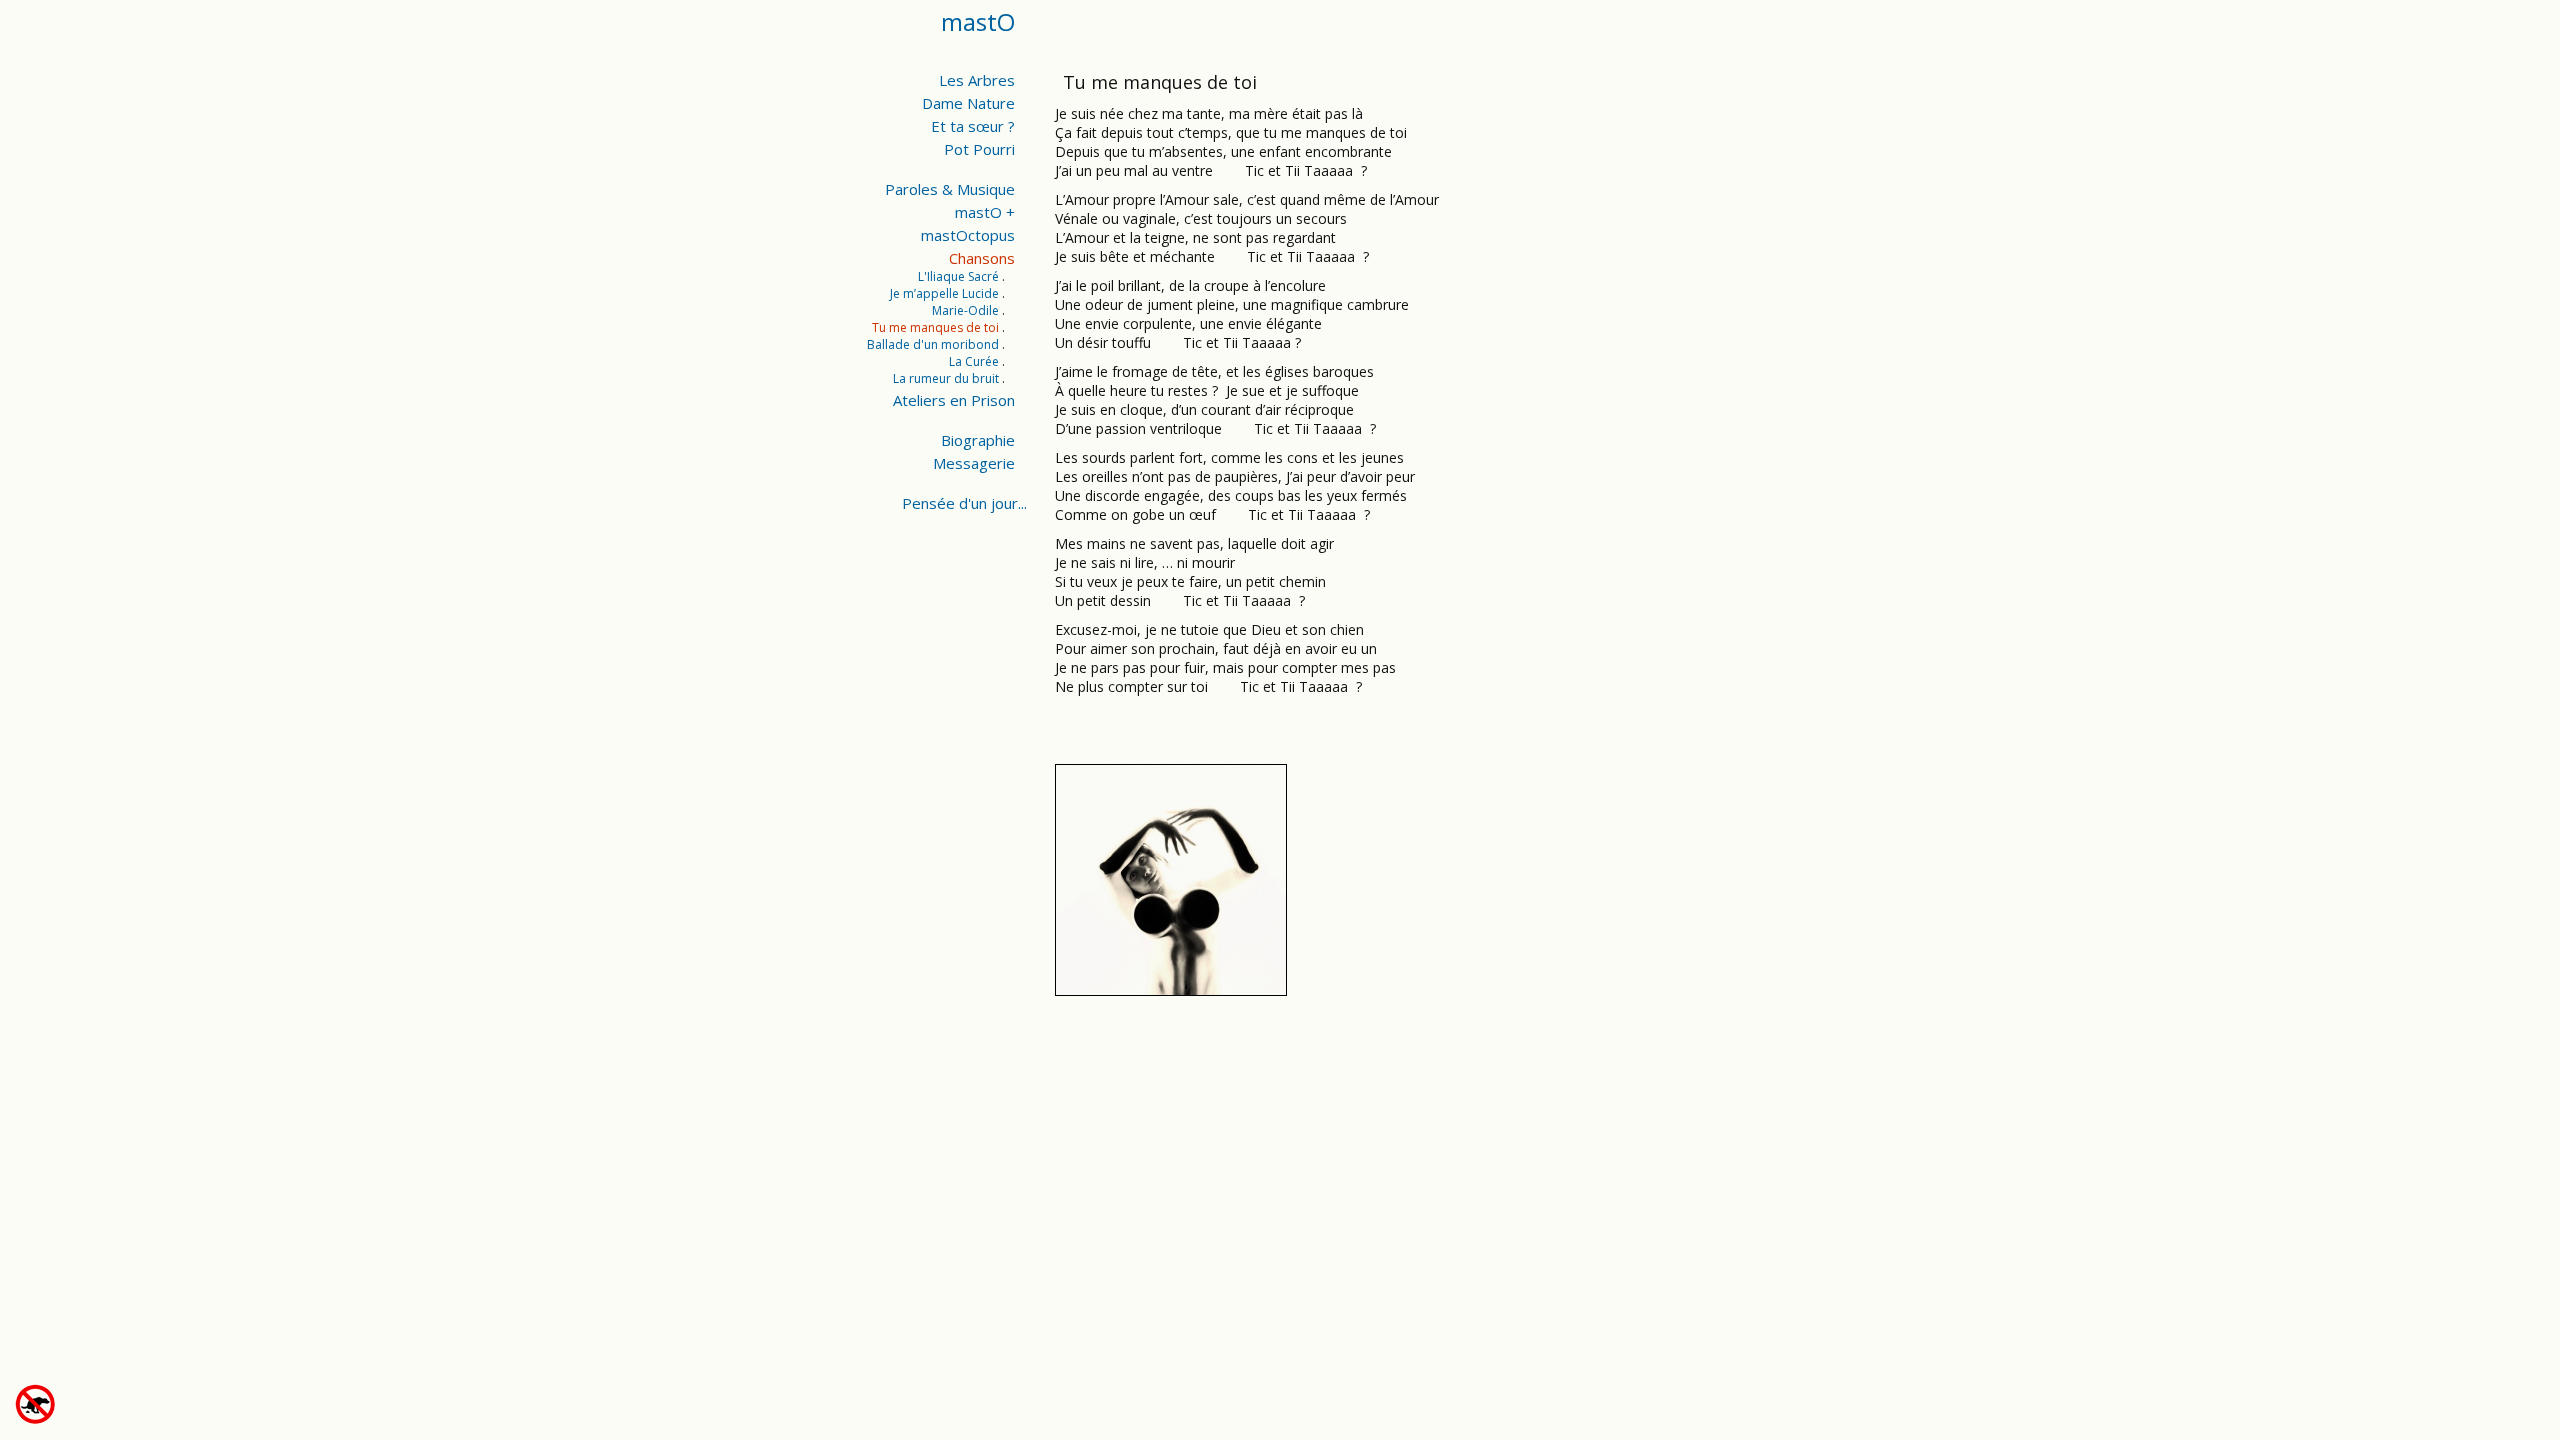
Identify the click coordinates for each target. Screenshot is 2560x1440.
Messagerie (974, 463)
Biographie (978, 440)
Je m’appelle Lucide (944, 293)
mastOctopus (968, 235)
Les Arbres (977, 80)
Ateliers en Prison (954, 400)
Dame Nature (968, 103)
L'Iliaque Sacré (958, 276)
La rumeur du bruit (946, 378)
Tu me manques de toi (935, 327)
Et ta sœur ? (973, 126)
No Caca (72, 1404)
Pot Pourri (979, 149)
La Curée (974, 361)
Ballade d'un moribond (933, 344)
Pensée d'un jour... (964, 503)
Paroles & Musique (950, 189)
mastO (978, 21)
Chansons (982, 258)
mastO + (985, 212)
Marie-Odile (965, 310)
